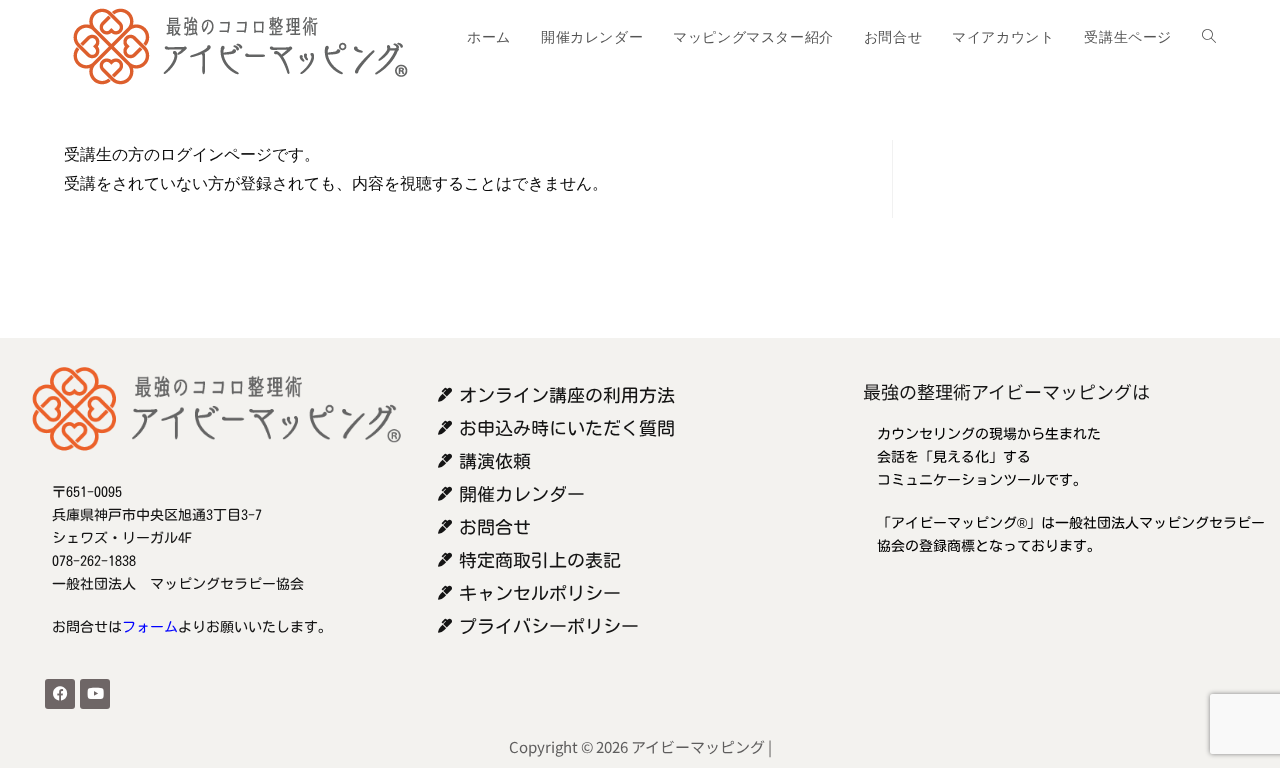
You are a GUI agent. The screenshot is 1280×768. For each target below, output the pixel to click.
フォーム (150, 627)
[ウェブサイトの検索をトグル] (1209, 37)
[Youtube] (95, 694)
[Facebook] (60, 694)
